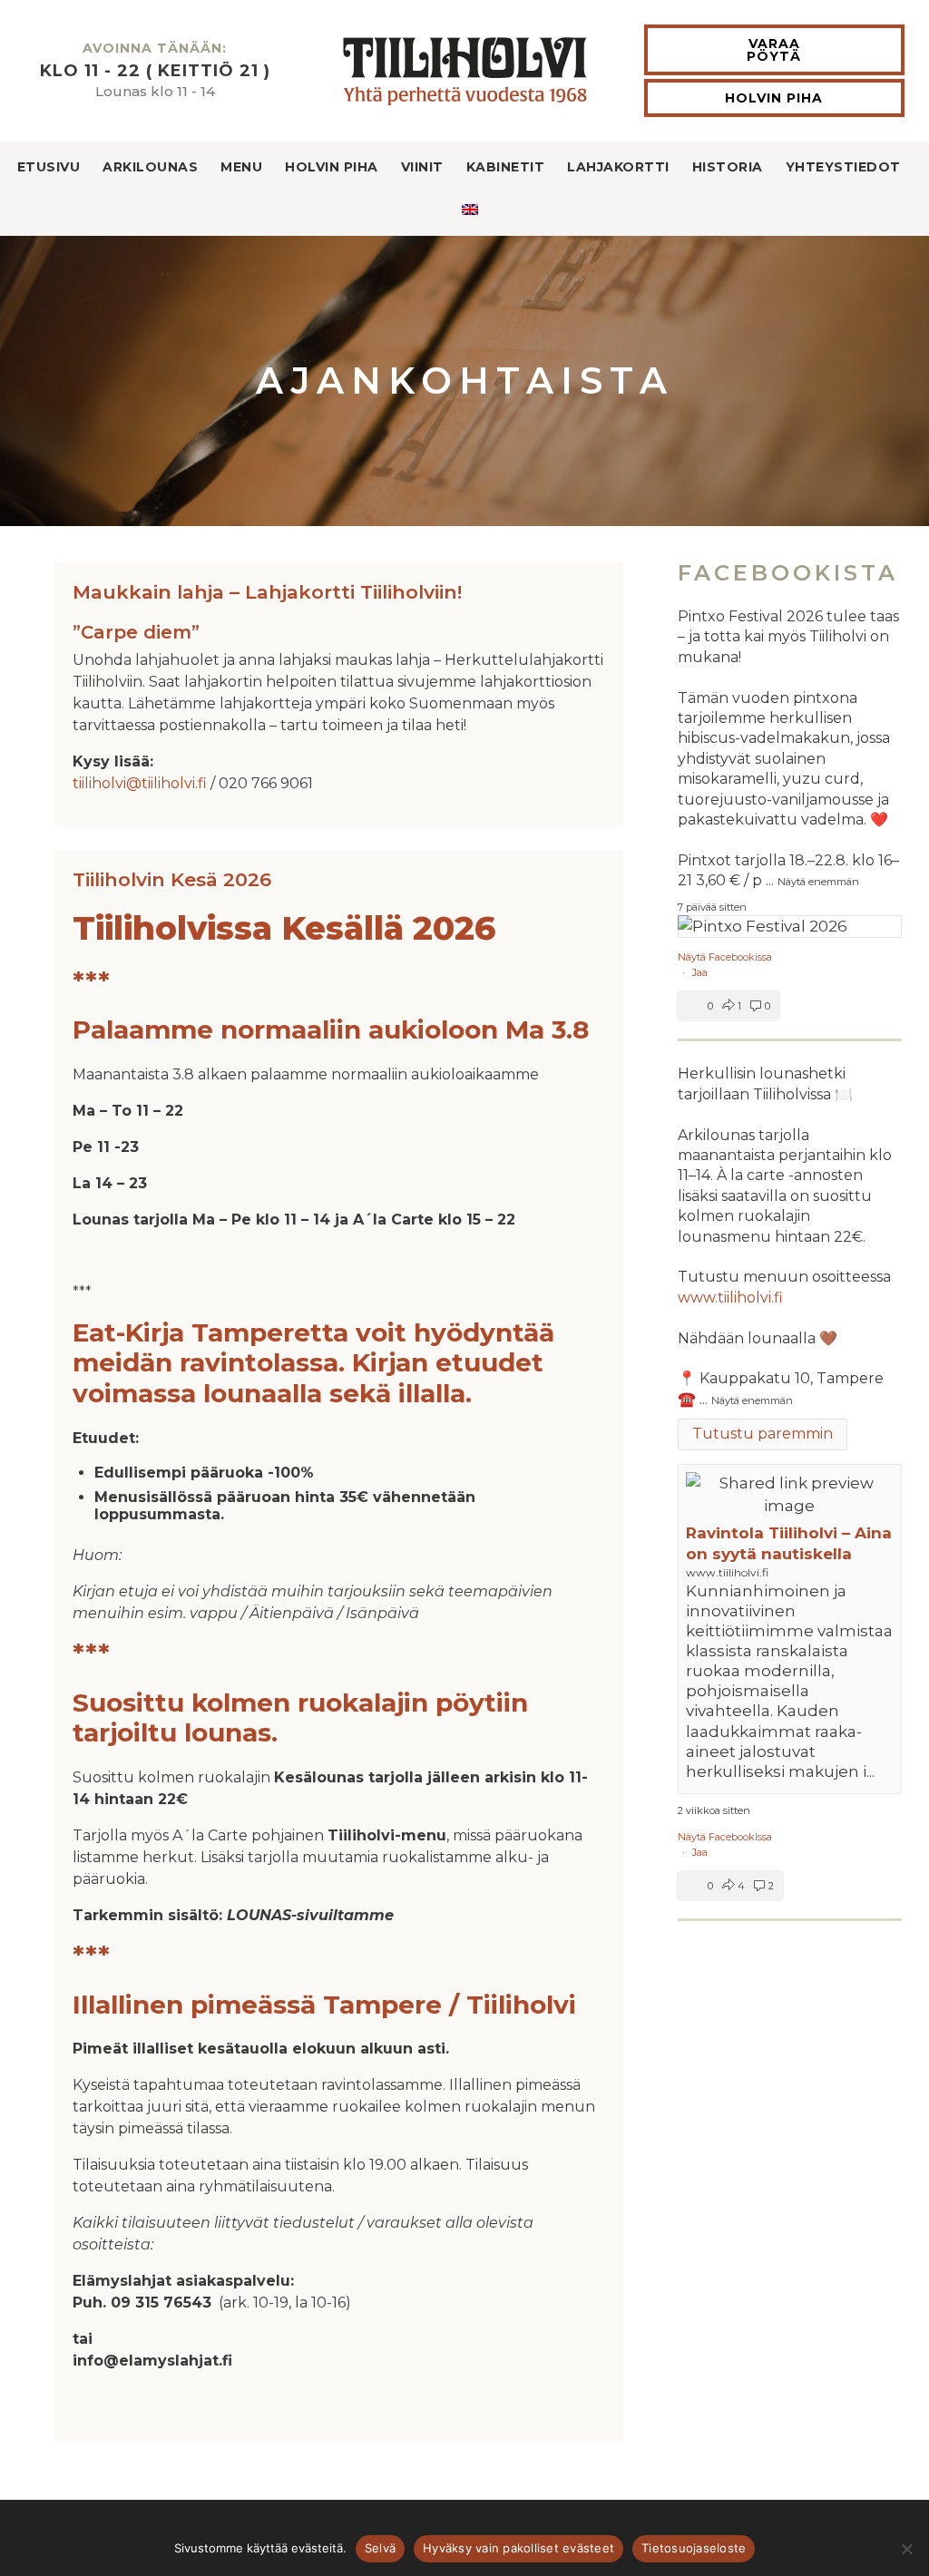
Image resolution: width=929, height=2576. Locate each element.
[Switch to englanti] (470, 210)
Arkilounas (150, 167)
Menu (241, 167)
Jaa (700, 972)
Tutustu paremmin (763, 1434)
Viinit (422, 167)
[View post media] (790, 927)
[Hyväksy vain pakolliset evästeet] (906, 2549)
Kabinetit (506, 167)
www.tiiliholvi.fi (730, 1298)
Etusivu (49, 167)
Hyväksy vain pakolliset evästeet (518, 2548)
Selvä (380, 2548)
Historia (728, 167)
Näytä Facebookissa (725, 957)
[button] (729, 1006)
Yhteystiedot (843, 167)
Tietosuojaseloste (694, 2548)
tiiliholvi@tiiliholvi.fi (140, 783)
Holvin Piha (332, 167)
